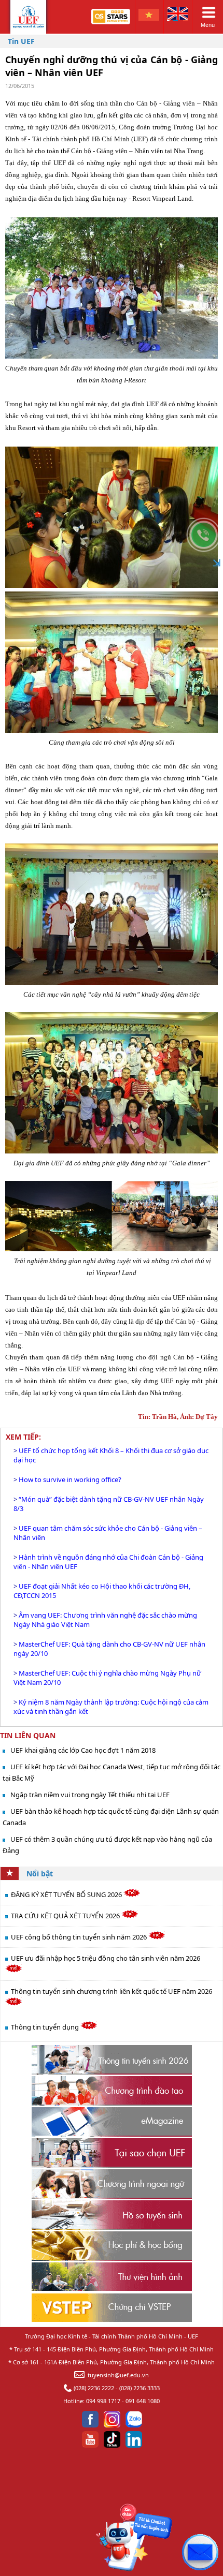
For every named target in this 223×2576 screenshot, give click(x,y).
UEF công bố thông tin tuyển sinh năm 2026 (80, 1937)
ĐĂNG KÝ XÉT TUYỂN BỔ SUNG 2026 (67, 1894)
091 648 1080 (143, 2401)
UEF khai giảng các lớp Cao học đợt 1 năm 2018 (83, 1750)
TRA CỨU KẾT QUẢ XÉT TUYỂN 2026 (66, 1916)
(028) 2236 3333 (140, 2388)
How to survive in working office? (70, 1479)
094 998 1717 (103, 2401)
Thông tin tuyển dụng (46, 2027)
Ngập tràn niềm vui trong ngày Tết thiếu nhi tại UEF (90, 1795)
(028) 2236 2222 (94, 2388)
